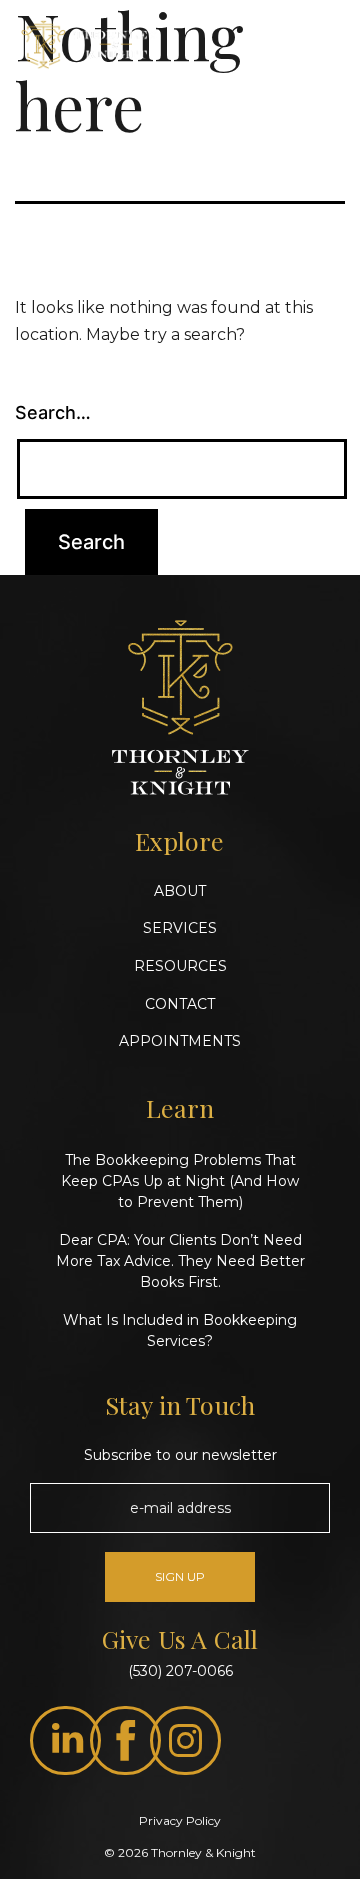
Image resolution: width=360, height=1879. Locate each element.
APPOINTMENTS (180, 1041)
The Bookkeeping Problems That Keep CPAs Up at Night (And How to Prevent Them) (180, 1181)
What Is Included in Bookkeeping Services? (180, 1330)
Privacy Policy (180, 1820)
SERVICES (180, 928)
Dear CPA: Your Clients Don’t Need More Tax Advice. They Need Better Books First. (180, 1261)
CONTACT (180, 1004)
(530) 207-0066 (180, 1671)
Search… (53, 412)
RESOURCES (180, 966)
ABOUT (180, 891)
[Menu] (324, 53)
